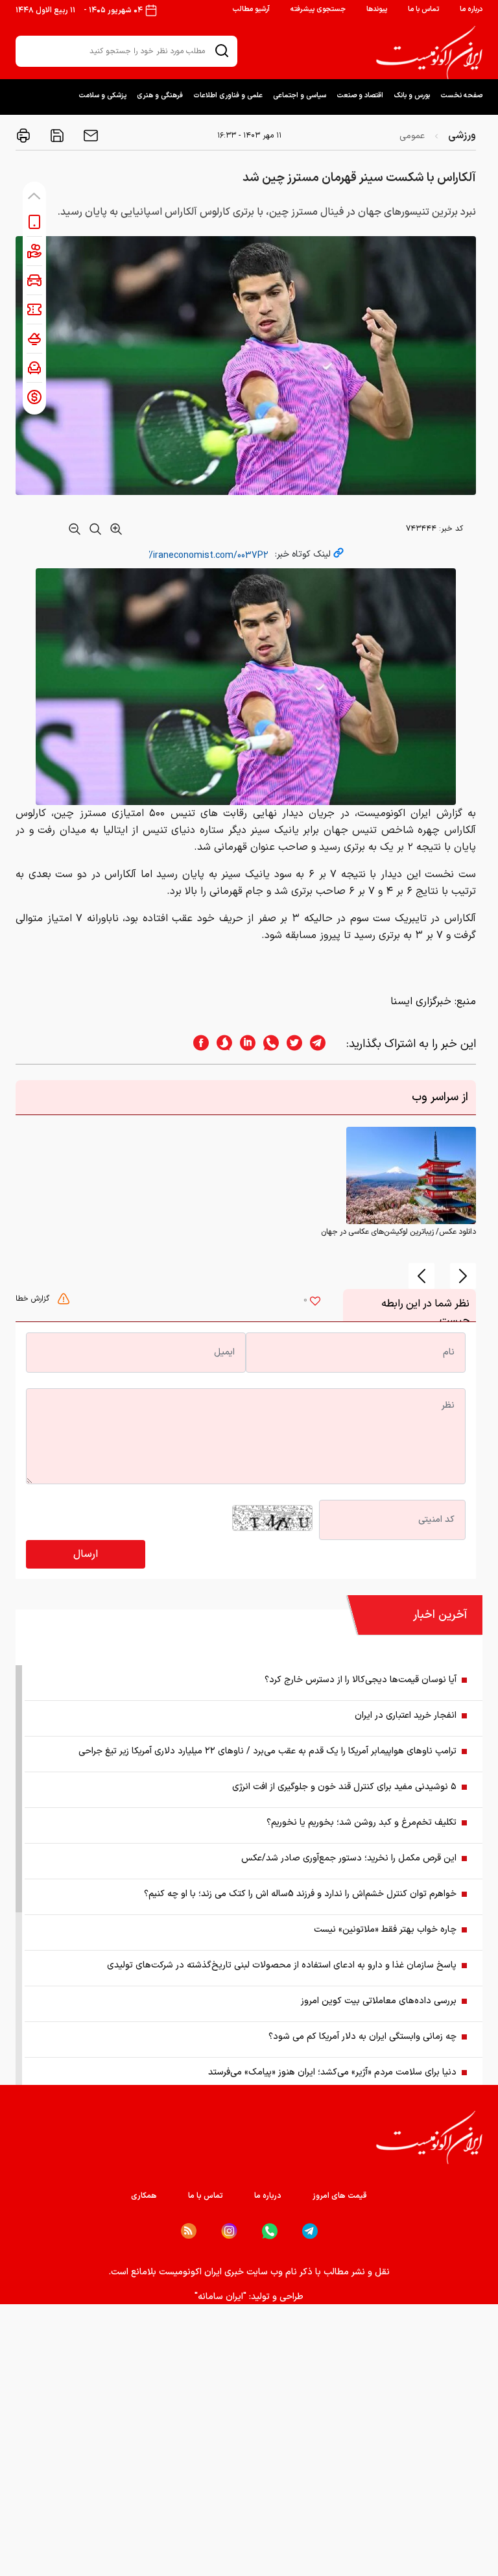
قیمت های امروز (340, 2196)
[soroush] (220, 1044)
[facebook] (197, 1044)
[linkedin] (244, 1044)
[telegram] (324, 1044)
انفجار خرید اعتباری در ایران (406, 1715)
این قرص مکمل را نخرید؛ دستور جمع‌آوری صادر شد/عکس (349, 1858)
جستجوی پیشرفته (318, 9)
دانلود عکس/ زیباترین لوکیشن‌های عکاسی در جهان (398, 1232)
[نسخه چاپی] (23, 136)
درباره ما (471, 9)
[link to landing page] (429, 53)
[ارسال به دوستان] (89, 136)
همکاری (144, 2196)
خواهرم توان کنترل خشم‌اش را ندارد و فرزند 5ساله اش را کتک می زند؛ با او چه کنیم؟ (300, 1894)
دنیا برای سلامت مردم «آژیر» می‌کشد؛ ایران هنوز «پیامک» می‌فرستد (332, 2072)
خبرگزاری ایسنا (421, 1002)
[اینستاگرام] (229, 2231)
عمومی (412, 136)
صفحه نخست (461, 96)
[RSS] (189, 2231)
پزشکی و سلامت (102, 96)
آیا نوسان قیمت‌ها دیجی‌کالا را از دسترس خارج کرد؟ (361, 1680)
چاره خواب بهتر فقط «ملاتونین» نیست (385, 1930)
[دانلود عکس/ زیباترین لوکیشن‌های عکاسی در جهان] (411, 1175)
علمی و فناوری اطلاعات (228, 96)
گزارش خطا (34, 1299)
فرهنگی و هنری (160, 96)
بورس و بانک (412, 96)
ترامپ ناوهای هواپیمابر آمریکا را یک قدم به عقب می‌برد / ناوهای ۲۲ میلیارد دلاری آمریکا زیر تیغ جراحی (267, 1751)
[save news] (56, 136)
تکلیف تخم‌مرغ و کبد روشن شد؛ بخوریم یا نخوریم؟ (362, 1823)
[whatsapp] (267, 1044)
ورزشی (462, 136)
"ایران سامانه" (220, 2297)
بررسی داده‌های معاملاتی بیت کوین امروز (379, 2001)
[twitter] (290, 1044)
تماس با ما (423, 9)
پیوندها (377, 9)
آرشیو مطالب (251, 9)
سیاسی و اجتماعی (300, 96)
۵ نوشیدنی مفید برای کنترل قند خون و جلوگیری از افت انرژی (344, 1787)
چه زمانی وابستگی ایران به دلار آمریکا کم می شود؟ (362, 2037)
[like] (315, 1303)
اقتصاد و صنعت (360, 96)
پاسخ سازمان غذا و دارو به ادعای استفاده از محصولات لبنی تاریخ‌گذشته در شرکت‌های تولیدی (282, 1965)
